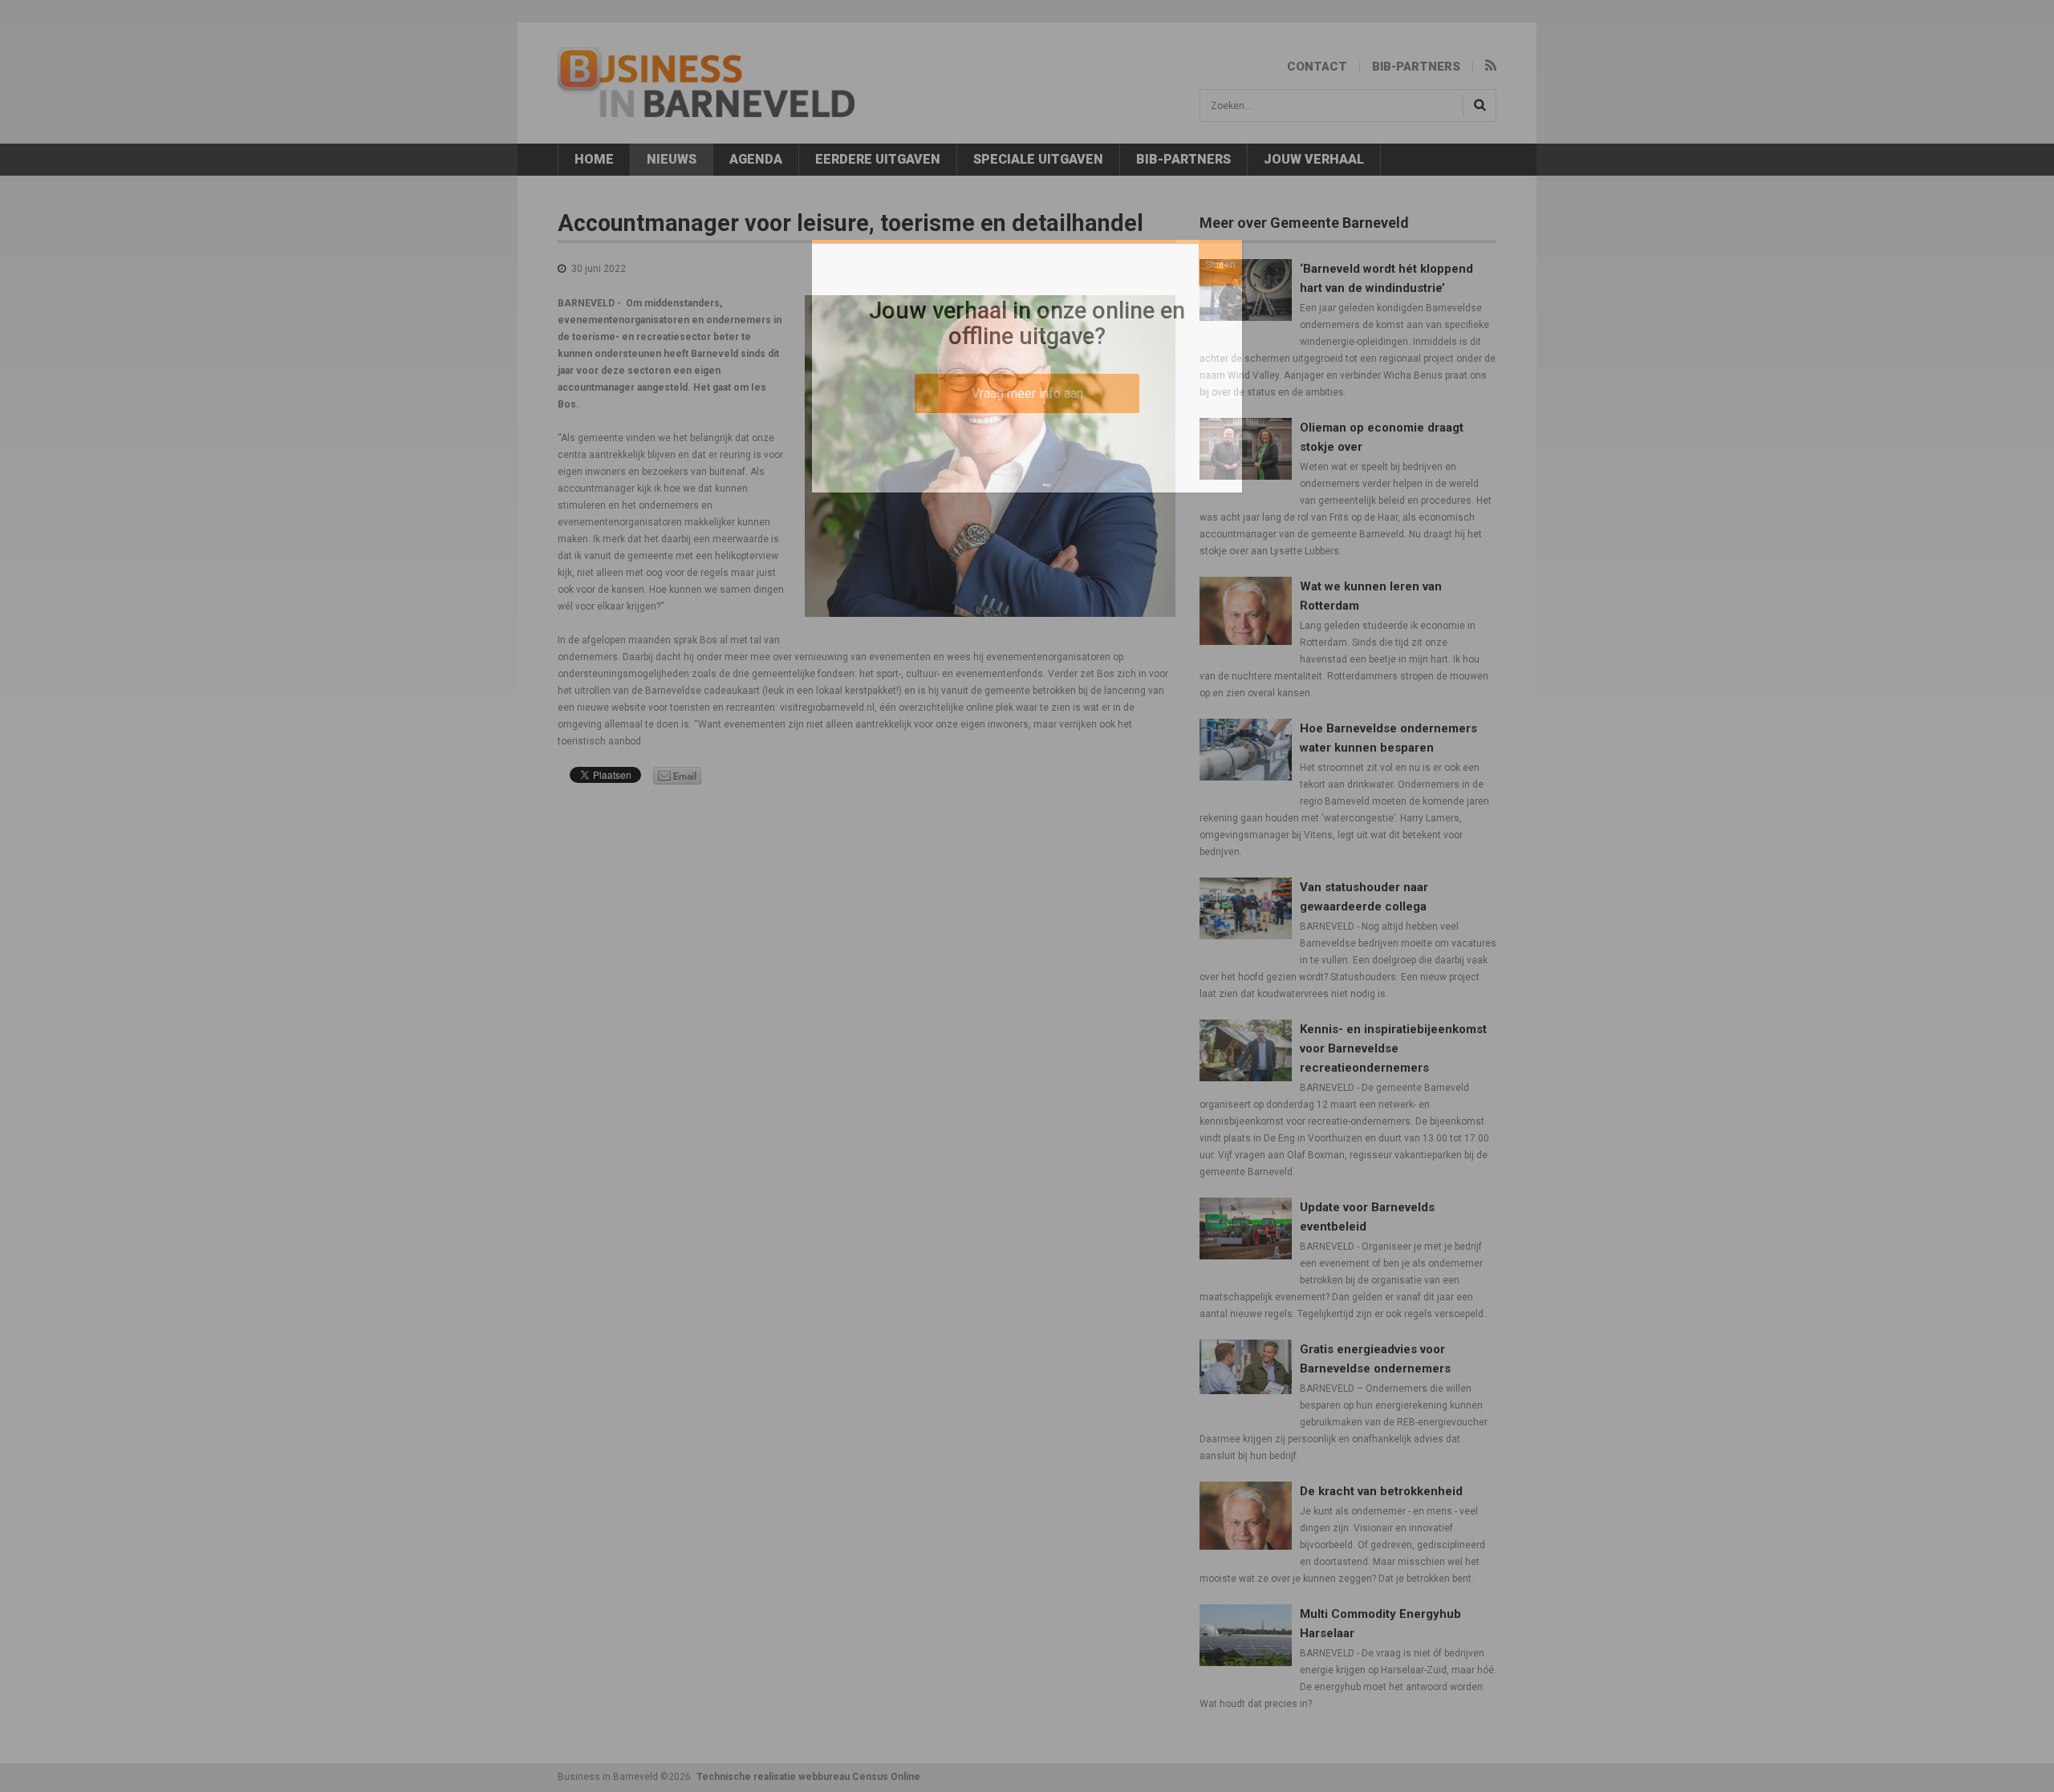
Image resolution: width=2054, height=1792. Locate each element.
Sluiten (1220, 265)
